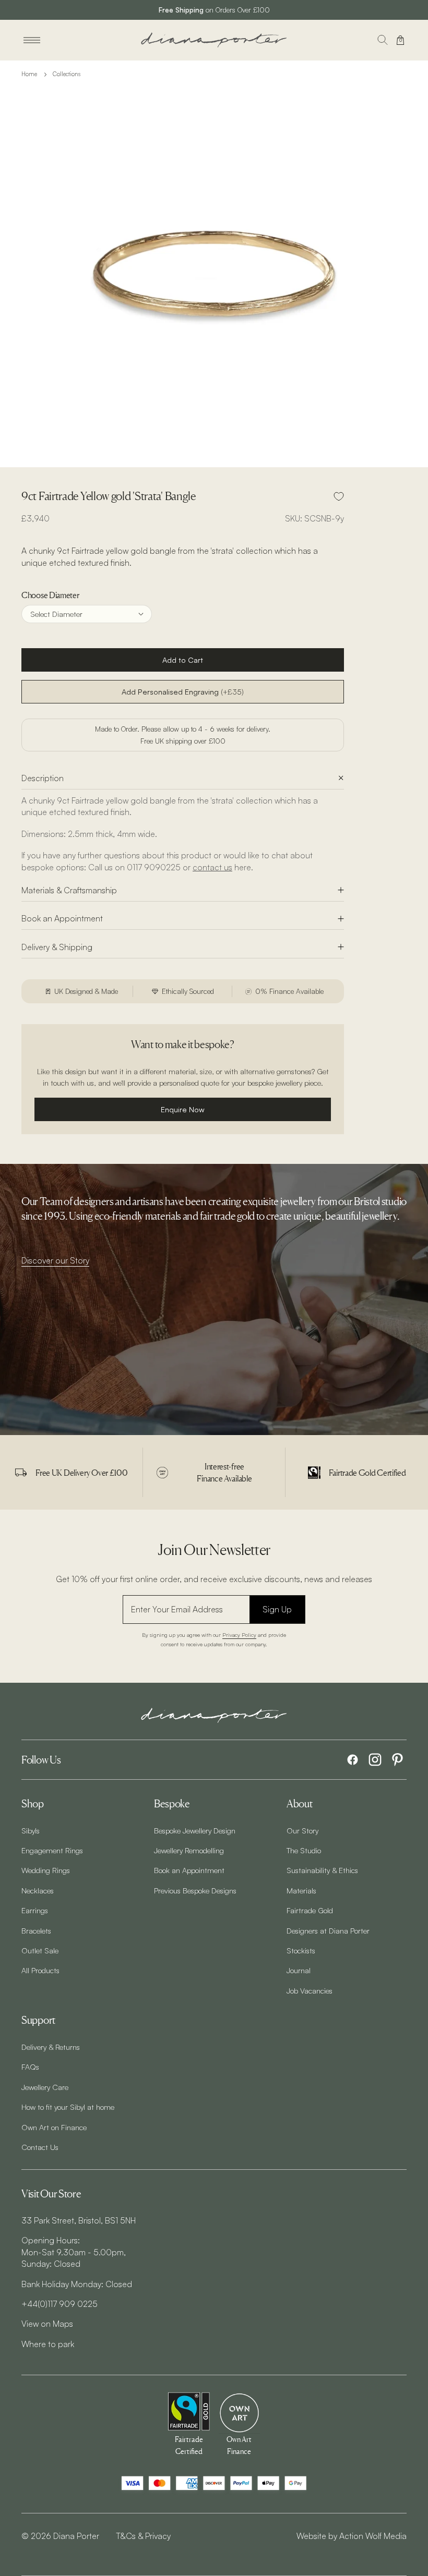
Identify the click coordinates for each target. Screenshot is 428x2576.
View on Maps (47, 2324)
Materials (301, 1890)
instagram (375, 1760)
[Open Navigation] (32, 40)
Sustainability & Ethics (322, 1870)
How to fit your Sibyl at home (68, 2107)
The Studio (304, 1850)
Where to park (48, 2344)
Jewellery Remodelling (189, 1850)
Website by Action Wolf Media (352, 2536)
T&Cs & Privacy (143, 2536)
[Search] (383, 40)
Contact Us (40, 2147)
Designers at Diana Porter (328, 1930)
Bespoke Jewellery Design (195, 1830)
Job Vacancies (310, 1990)
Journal (299, 1970)
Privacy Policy (239, 1635)
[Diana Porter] (214, 40)
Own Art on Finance (54, 2127)
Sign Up (277, 1609)
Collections (67, 74)
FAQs (30, 2067)
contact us (212, 867)
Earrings (35, 1910)
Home (29, 74)
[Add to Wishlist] (339, 496)
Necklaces (38, 1890)
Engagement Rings (52, 1850)
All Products (40, 1970)
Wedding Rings (46, 1870)
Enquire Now (183, 1109)
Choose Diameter (50, 595)
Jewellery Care (45, 2087)
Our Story (302, 1830)
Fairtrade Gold (310, 1910)
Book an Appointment (62, 918)
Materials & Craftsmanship (69, 890)
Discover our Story (55, 1260)
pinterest (397, 1760)
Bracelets (36, 1930)
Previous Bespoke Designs (195, 1890)
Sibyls (31, 1830)
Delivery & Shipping (57, 947)
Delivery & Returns (51, 2047)
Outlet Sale (40, 1950)
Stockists (301, 1950)
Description (43, 778)
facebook (353, 1760)
